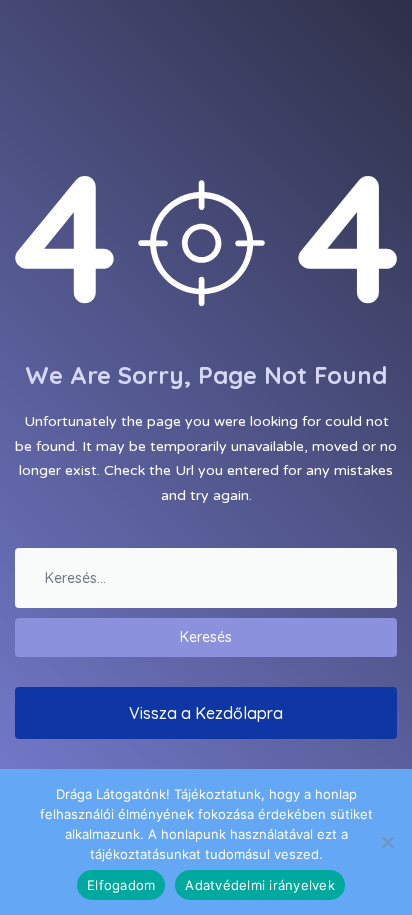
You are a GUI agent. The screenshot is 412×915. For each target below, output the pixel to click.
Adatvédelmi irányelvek (260, 885)
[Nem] (387, 842)
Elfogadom (121, 885)
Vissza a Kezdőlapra (206, 713)
